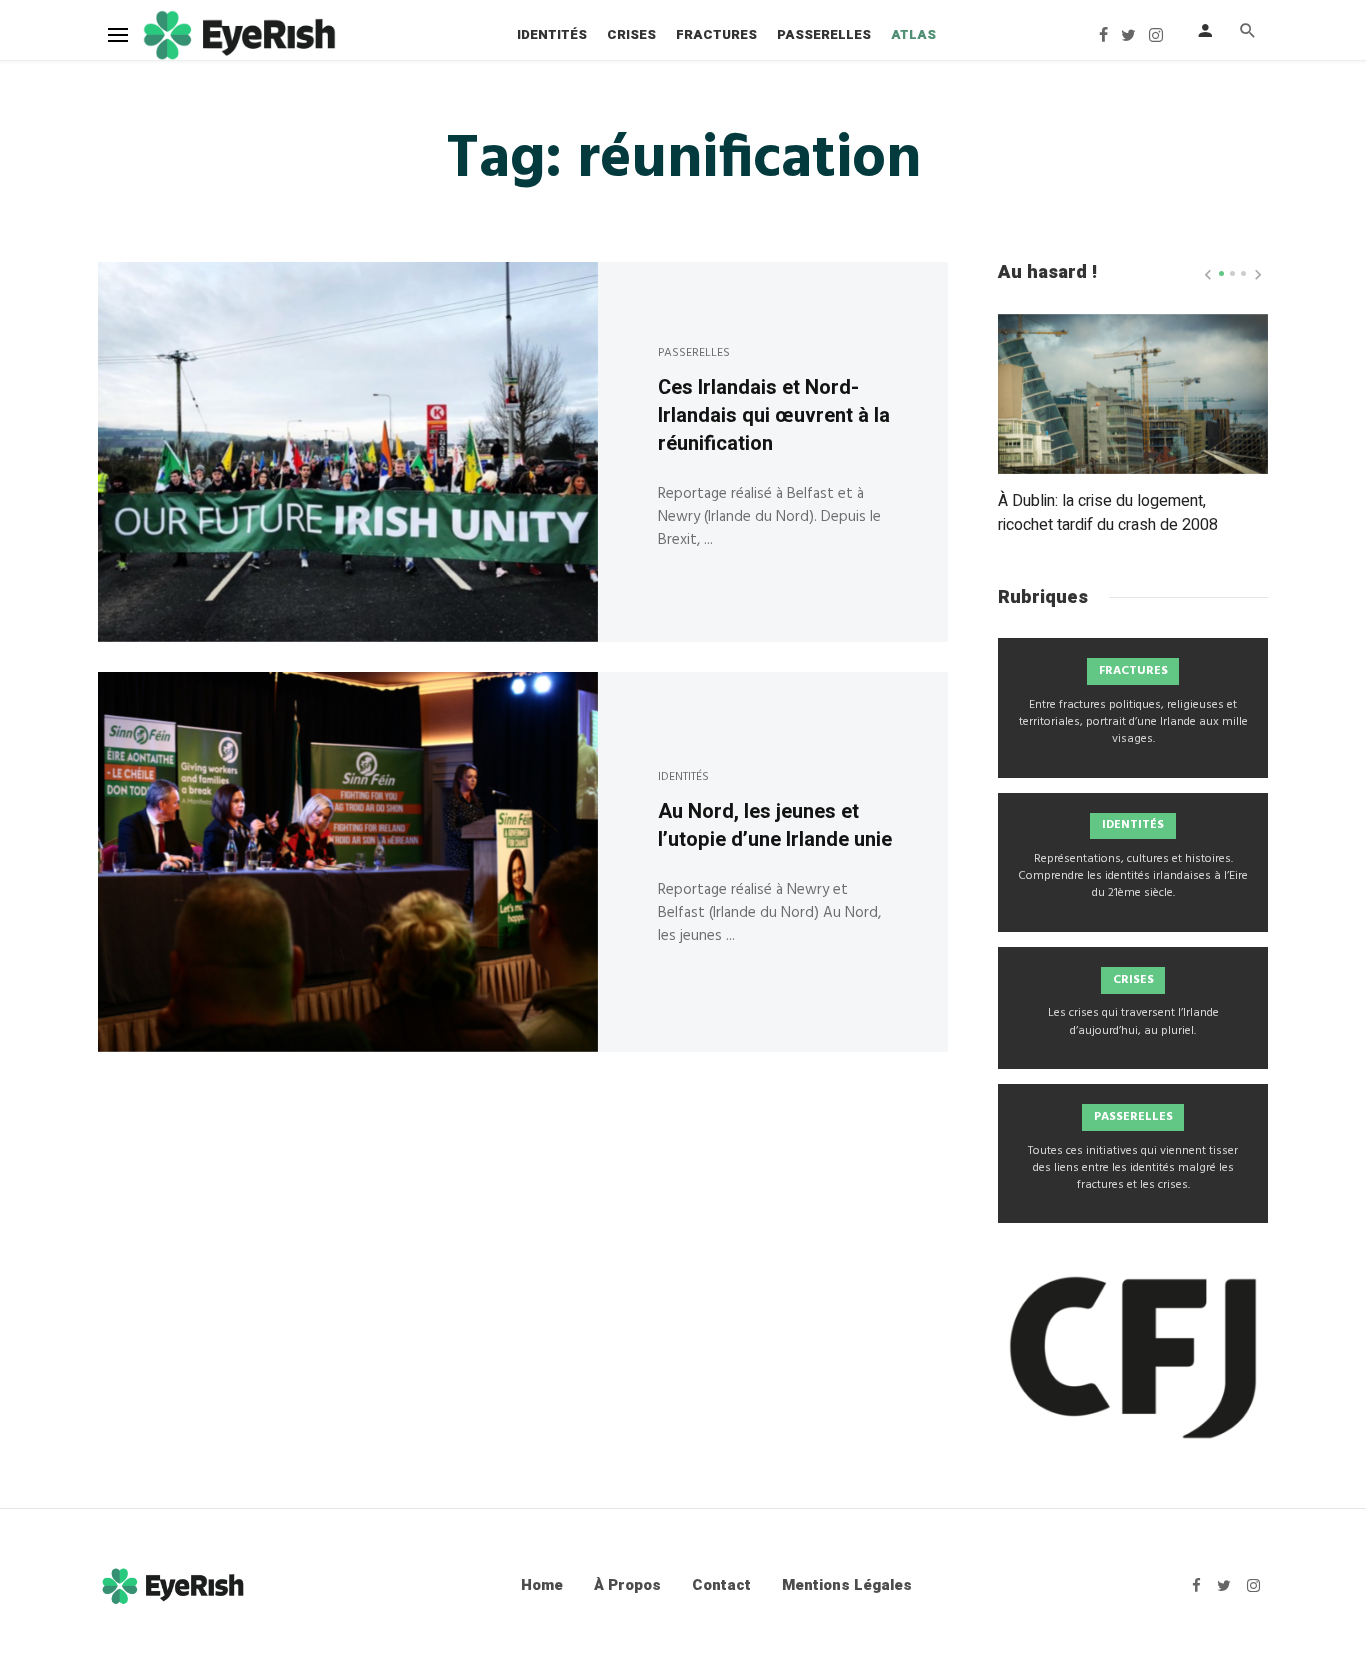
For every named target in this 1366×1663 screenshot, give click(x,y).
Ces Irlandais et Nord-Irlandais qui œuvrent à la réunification (774, 416)
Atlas (913, 34)
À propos (627, 1585)
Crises (631, 34)
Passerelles (824, 34)
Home (542, 1585)
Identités (552, 34)
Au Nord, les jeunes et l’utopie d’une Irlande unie (775, 826)
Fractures (716, 34)
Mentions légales (847, 1585)
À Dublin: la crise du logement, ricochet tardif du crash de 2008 (1108, 513)
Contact (721, 1585)
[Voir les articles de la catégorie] (1133, 707)
